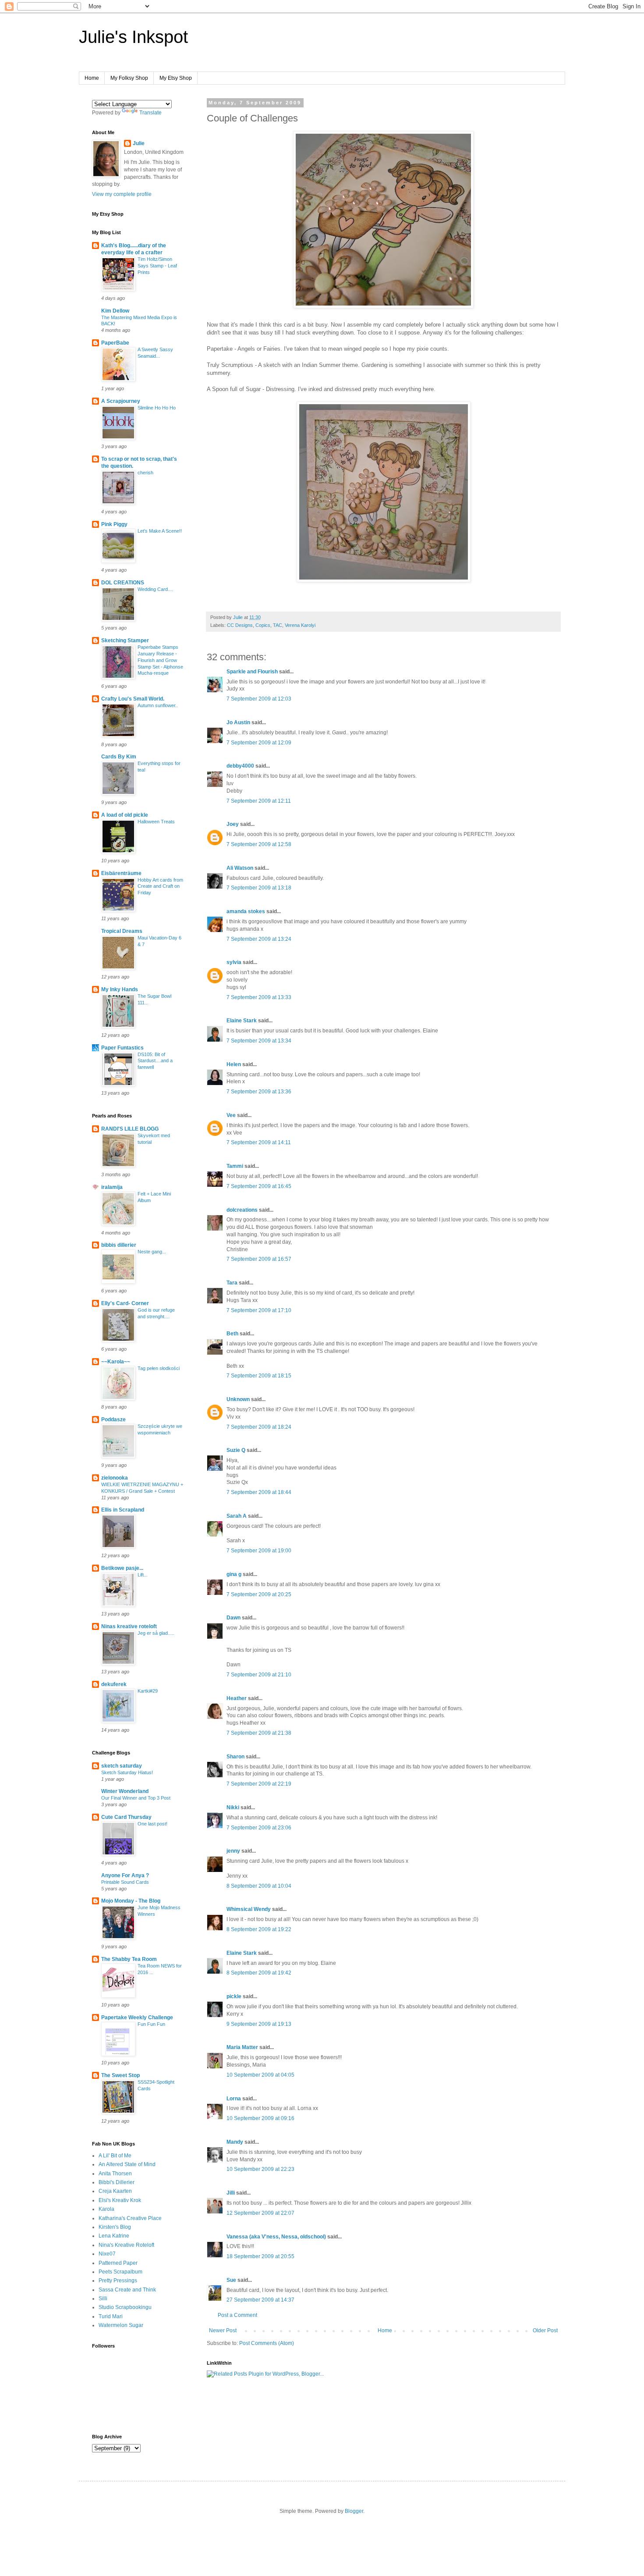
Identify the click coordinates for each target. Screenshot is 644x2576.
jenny (233, 1851)
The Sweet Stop (120, 2075)
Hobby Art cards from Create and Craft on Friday (160, 886)
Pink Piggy (114, 524)
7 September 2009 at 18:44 (259, 1492)
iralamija (112, 1187)
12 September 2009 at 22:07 (260, 2213)
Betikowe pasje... (122, 1568)
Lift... (143, 1575)
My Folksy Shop (129, 78)
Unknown (238, 1399)
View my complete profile (122, 194)
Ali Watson (240, 868)
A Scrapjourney (121, 401)
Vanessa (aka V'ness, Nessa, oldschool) (276, 2237)
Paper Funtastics (122, 1048)
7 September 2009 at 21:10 (259, 1675)
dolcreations (242, 1210)
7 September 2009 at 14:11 (259, 1142)
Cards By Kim (119, 757)
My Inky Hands (120, 989)
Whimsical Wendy (249, 1909)
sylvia (234, 962)
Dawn (234, 1618)
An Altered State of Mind (127, 2164)
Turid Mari (111, 2316)
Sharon (235, 1757)
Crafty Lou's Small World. (133, 699)
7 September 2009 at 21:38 (259, 1733)
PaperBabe (115, 343)
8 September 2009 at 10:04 (259, 1886)
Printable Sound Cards (125, 1882)
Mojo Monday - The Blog (131, 1901)
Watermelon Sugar (121, 2325)
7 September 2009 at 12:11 (259, 801)
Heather (237, 1698)
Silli (103, 2298)
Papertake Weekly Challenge (137, 2017)
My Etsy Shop (176, 78)
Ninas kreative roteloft (129, 1626)
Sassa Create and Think (127, 2290)
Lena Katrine (114, 2236)
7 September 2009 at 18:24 (259, 1427)
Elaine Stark (242, 1021)
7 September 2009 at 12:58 (259, 844)
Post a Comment (237, 2315)
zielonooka (115, 1478)
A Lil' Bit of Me (115, 2156)
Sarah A (237, 1516)
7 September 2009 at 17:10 (259, 1310)
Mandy (235, 2142)
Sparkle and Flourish (252, 672)
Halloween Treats (156, 822)
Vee (231, 1115)
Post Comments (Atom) (267, 2343)
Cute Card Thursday (126, 1817)
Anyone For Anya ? (125, 1875)
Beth (232, 1334)
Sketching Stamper (125, 640)
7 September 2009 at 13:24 (259, 939)
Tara (232, 1283)
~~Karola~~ (116, 1362)
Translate (150, 113)
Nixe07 (107, 2254)
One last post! (152, 1824)
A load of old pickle (125, 815)
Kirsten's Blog (115, 2227)
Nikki (233, 1807)
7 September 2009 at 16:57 (259, 1259)
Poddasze (113, 1420)
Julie (139, 143)
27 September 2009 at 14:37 (260, 2300)
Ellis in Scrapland (123, 1510)
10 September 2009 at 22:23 (260, 2169)
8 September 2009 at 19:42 (259, 1973)
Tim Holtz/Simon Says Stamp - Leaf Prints (157, 266)
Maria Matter (242, 2047)
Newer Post (223, 2330)
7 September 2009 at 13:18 (259, 888)
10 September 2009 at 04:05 (260, 2075)
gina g (234, 1574)
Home (92, 78)
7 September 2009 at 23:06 (259, 1828)
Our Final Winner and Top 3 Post (136, 1798)
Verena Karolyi (300, 625)
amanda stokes (246, 911)
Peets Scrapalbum (120, 2272)
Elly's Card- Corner (125, 1303)
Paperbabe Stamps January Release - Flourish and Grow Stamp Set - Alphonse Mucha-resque (160, 660)
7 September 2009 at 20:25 (259, 1594)
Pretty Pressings (118, 2281)
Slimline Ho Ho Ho (157, 408)
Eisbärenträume (121, 873)
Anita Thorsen (115, 2174)
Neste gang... (152, 1252)
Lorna (234, 2099)
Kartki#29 (148, 1691)
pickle (234, 1996)
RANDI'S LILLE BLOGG (130, 1129)
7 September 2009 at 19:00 (259, 1551)
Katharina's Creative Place (130, 2218)
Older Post (545, 2330)
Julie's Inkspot (133, 37)
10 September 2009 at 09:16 (260, 2118)
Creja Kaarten (115, 2191)
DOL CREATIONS (123, 583)
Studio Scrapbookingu (125, 2307)
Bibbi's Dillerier (117, 2182)
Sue (231, 2280)
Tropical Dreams (122, 931)
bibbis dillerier (119, 1245)
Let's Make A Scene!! (160, 531)
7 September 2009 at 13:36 (259, 1092)
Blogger (354, 2511)
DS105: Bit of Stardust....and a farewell (155, 1061)
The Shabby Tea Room (129, 1959)
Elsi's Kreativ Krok (120, 2200)
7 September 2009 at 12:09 (259, 743)
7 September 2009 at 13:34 (259, 1041)
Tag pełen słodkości (159, 1368)
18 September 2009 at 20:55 (260, 2256)
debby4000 (240, 766)
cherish (145, 473)
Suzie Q (236, 1450)
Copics (263, 625)
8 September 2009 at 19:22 (259, 1929)
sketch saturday (122, 1766)
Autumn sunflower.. (158, 705)
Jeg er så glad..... (156, 1633)
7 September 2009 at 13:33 (259, 997)
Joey (233, 824)
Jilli (231, 2193)
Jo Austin (238, 722)
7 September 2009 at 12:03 (259, 699)
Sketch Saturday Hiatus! (127, 1772)
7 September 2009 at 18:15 (259, 1376)
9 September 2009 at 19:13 (259, 2024)
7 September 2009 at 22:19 (259, 1784)
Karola (106, 2209)
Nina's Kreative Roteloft (126, 2245)
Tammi (235, 1166)
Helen (234, 1064)
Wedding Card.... (155, 589)
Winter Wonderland (125, 1791)
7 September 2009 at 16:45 (259, 1186)
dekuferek (114, 1684)
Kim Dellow (115, 311)
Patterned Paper (118, 2263)
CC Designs (240, 625)
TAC (278, 625)
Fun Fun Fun (151, 2024)
